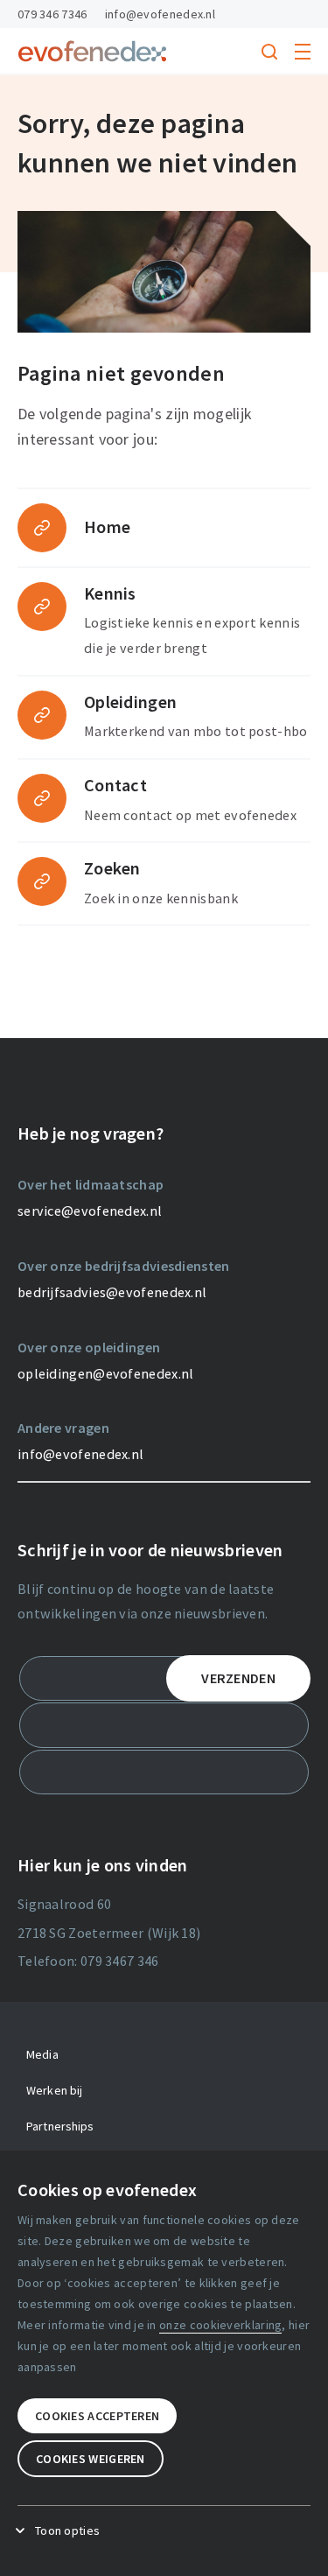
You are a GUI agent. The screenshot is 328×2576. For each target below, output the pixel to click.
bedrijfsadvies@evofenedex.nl (112, 1292)
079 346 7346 (52, 14)
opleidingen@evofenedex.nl (106, 1373)
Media (42, 2054)
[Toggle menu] (303, 52)
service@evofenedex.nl (90, 1211)
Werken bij (54, 2090)
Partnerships (60, 2126)
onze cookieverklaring (220, 2325)
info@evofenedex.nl (160, 14)
